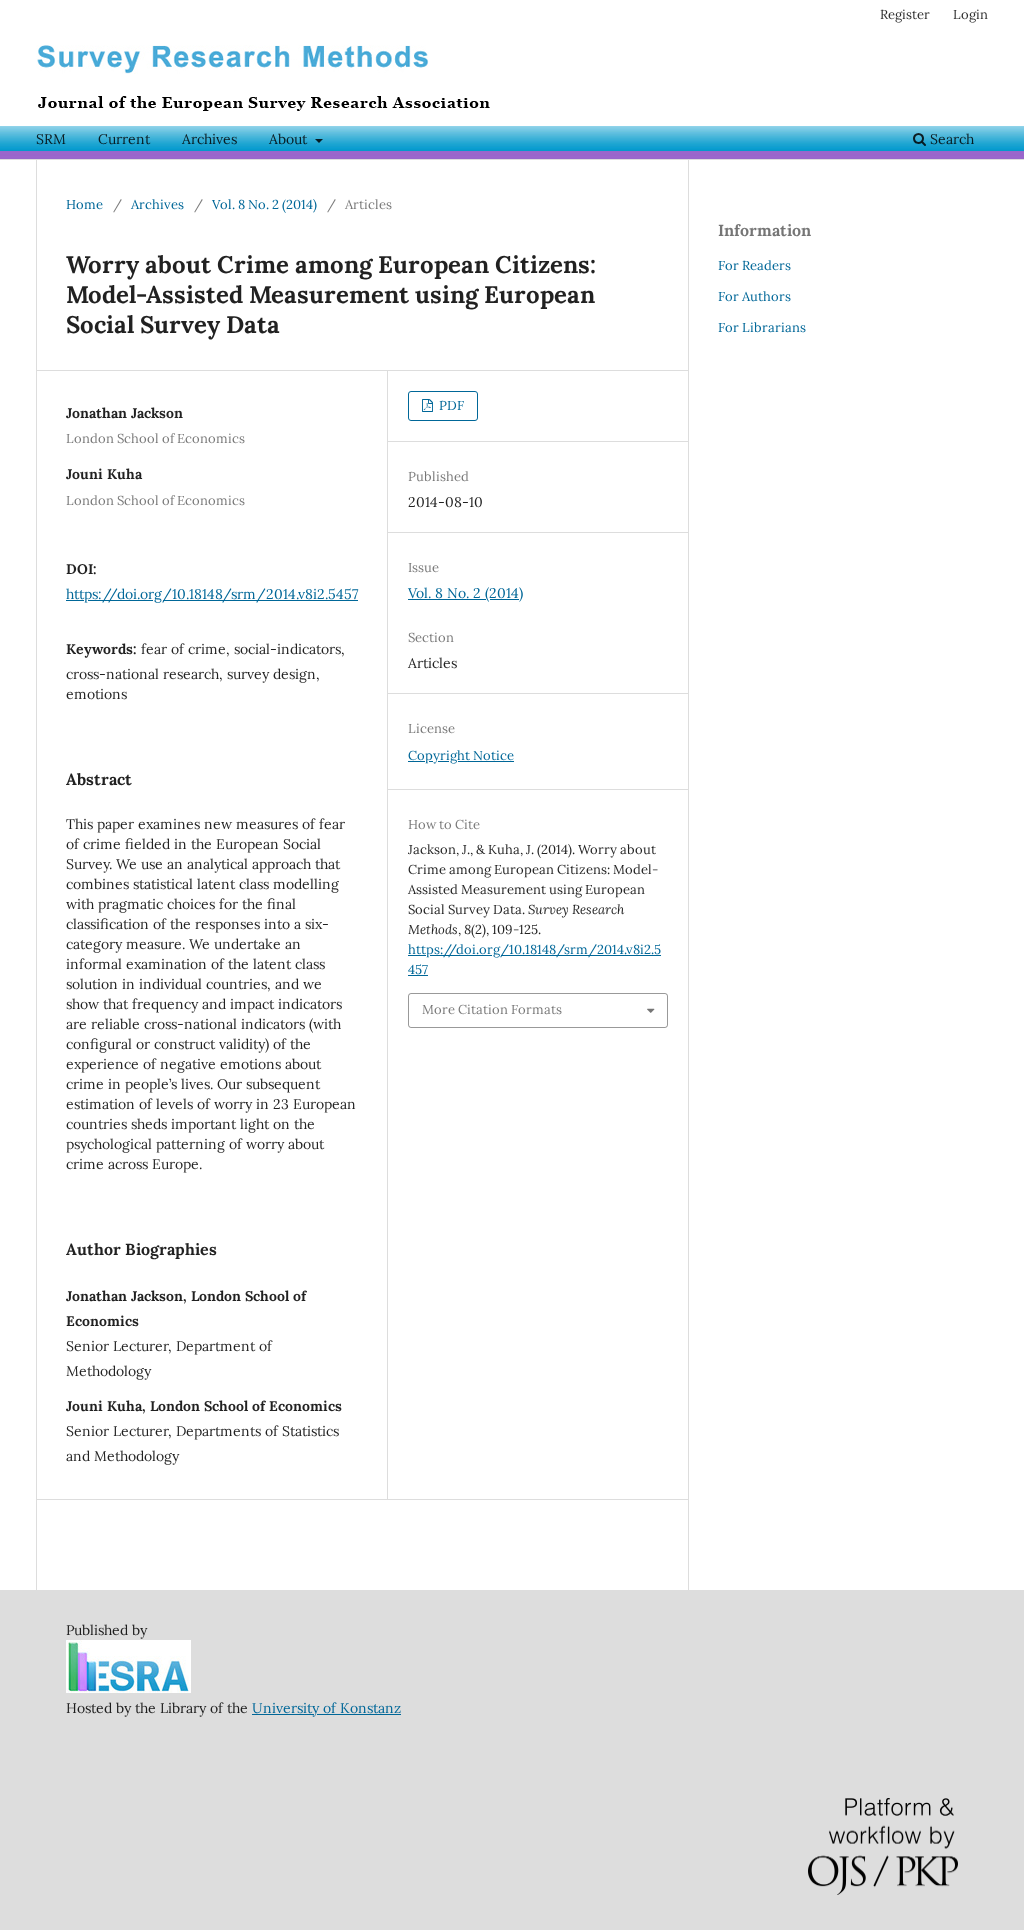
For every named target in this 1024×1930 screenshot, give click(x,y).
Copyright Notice (461, 755)
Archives (209, 139)
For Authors (754, 296)
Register (905, 14)
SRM (51, 139)
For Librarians (762, 327)
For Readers (754, 265)
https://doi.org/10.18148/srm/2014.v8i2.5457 (212, 594)
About (290, 139)
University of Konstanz (326, 1708)
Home (84, 204)
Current (124, 139)
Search (950, 139)
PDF (450, 405)
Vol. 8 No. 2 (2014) (264, 204)
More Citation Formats (492, 1009)
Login (970, 14)
